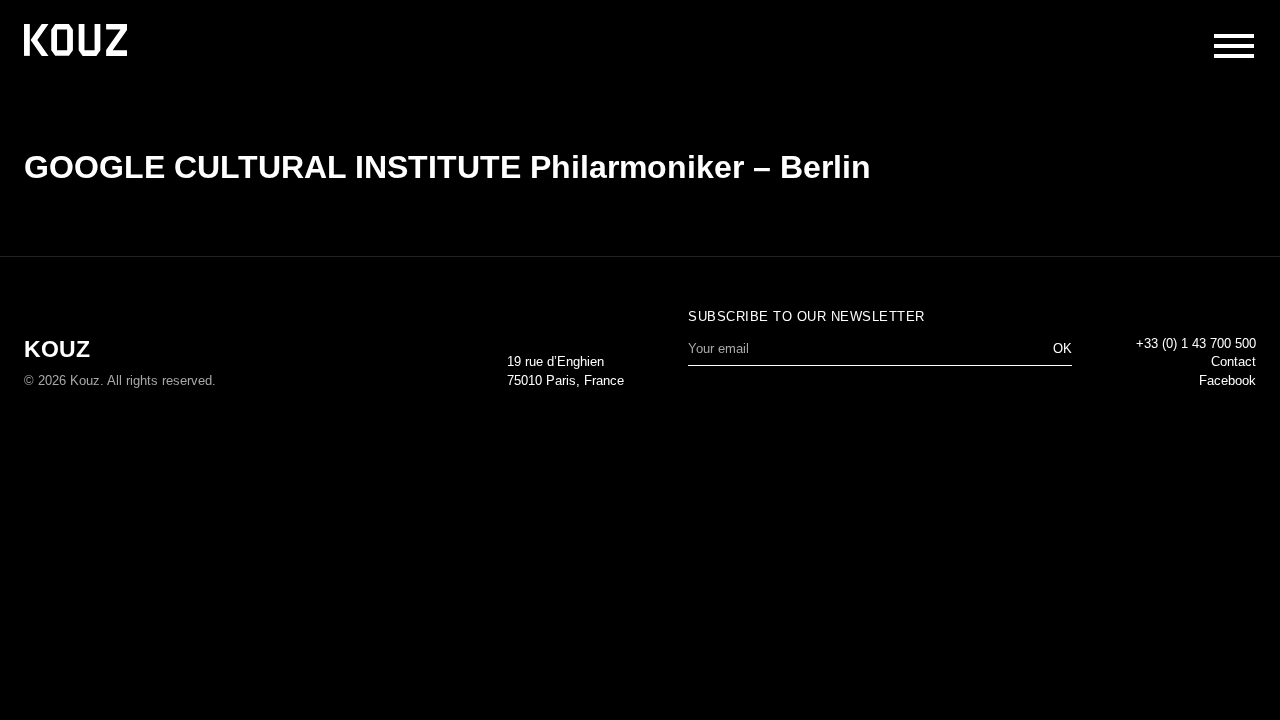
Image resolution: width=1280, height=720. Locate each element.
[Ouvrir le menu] (1234, 46)
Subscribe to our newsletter (806, 316)
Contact (1233, 361)
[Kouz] (75, 42)
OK (1062, 348)
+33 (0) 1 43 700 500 (1196, 343)
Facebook (1227, 380)
